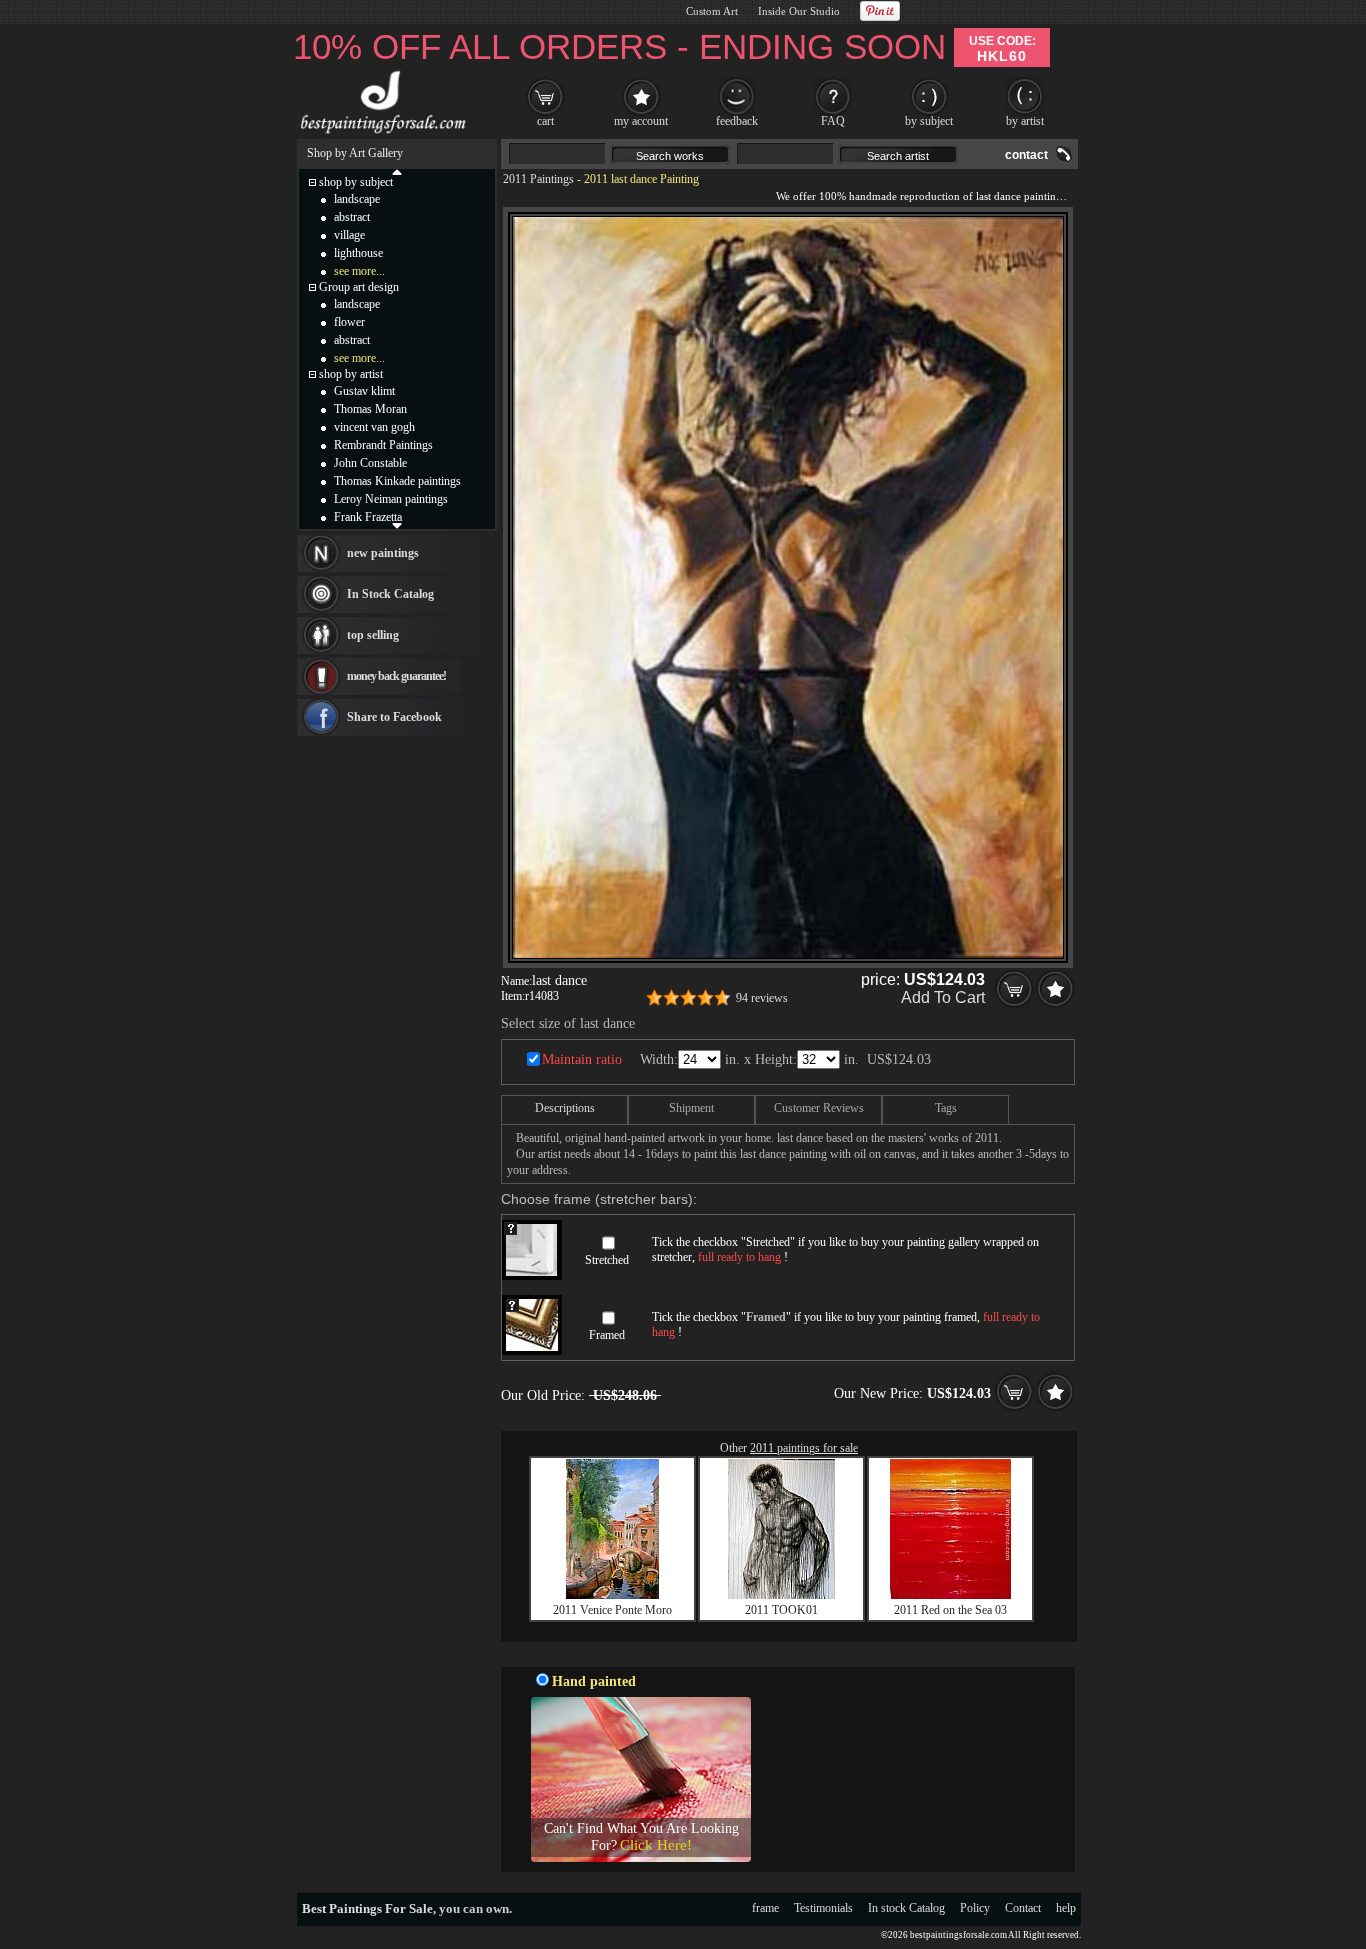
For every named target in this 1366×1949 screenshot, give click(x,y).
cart (545, 121)
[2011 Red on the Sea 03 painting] (950, 1595)
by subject (929, 121)
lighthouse (358, 253)
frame (765, 1908)
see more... (359, 271)
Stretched (607, 1260)
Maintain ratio (582, 1059)
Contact (1023, 1908)
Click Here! (656, 1845)
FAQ (833, 121)
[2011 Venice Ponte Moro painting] (612, 1595)
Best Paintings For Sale (367, 1908)
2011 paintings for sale (804, 1448)
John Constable (370, 463)
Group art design (359, 287)
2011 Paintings (538, 179)
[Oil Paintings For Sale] (380, 134)
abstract (352, 217)
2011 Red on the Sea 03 (950, 1610)
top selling (373, 635)
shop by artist (351, 374)
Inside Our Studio (799, 11)
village (349, 235)
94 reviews (762, 998)
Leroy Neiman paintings (391, 499)
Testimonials (823, 1908)
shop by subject (356, 182)
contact (1026, 155)
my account (641, 121)
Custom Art (712, 11)
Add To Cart (943, 997)
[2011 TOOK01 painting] (781, 1595)
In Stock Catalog (390, 594)
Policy (975, 1908)
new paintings (383, 553)
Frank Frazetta (368, 517)
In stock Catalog (906, 1908)
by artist (1025, 121)
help (1066, 1908)
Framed (607, 1335)
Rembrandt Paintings (383, 445)
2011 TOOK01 (781, 1610)
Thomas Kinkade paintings (397, 481)
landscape (357, 199)
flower (349, 322)
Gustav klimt (364, 391)
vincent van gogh (374, 427)
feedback (737, 121)
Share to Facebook (394, 717)
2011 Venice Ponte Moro (612, 1610)
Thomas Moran (370, 409)
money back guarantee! (396, 676)
